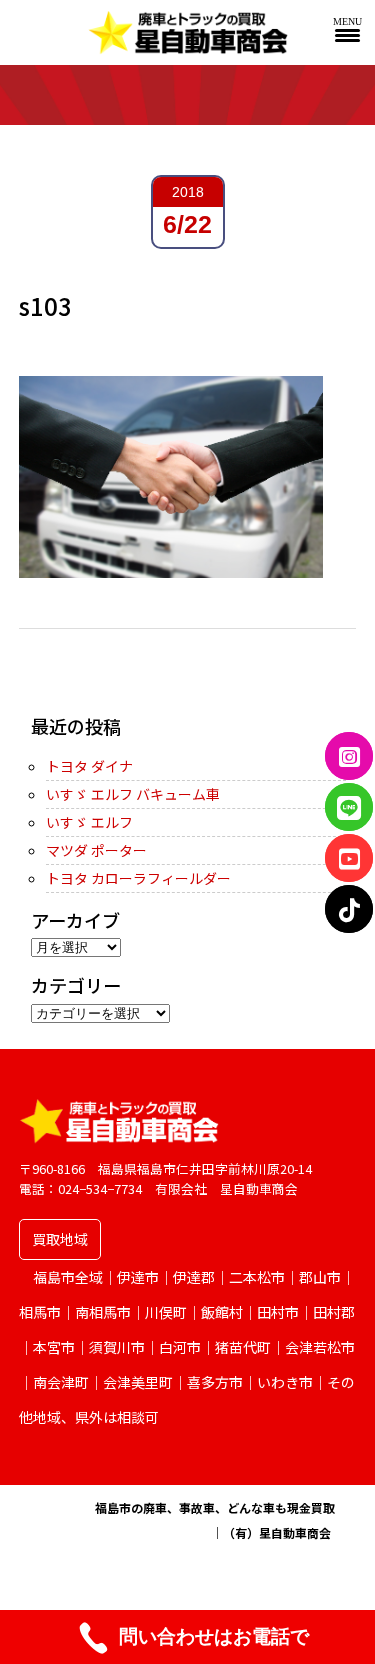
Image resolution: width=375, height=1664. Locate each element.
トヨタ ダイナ (89, 766)
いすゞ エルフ (89, 822)
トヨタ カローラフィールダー (138, 878)
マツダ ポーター (96, 850)
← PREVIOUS (61, 691)
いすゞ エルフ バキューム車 (133, 794)
